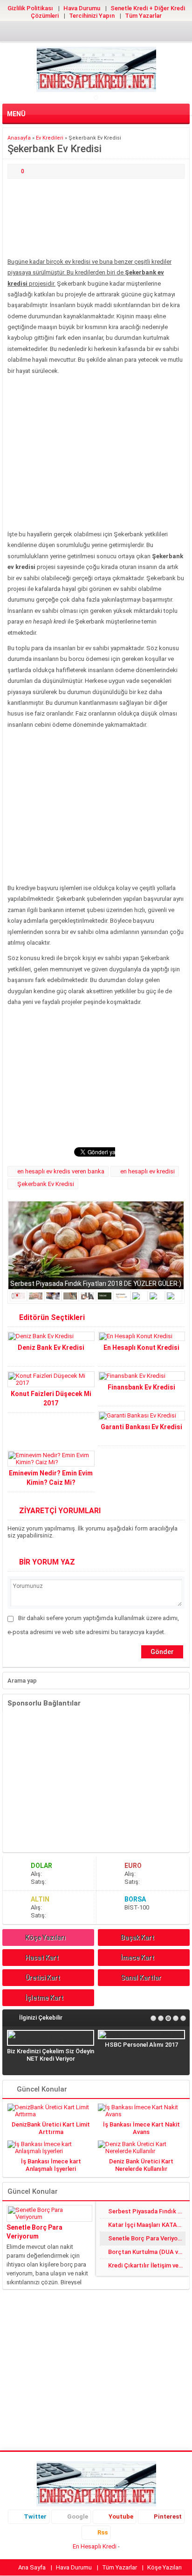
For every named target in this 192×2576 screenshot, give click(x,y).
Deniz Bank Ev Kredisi (51, 1348)
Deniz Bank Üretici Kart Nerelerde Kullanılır (141, 2165)
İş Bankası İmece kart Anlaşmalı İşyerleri (51, 2165)
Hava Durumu (82, 8)
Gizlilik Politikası (30, 8)
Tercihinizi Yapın (92, 16)
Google (78, 2516)
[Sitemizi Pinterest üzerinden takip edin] (111, 33)
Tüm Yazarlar (143, 16)
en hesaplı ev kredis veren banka (61, 1171)
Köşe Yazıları (45, 1937)
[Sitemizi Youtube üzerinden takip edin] (96, 33)
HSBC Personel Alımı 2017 (141, 2045)
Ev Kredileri (50, 138)
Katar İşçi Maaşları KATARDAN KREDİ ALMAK (147, 2225)
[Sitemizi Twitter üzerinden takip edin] (66, 33)
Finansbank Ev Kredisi (141, 1387)
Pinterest (168, 2516)
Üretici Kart (43, 1978)
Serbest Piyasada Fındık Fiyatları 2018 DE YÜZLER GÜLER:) (96, 1284)
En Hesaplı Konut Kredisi (141, 1348)
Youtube (121, 2516)
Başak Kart (137, 1937)
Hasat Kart (42, 1958)
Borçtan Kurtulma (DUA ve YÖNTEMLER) (147, 2252)
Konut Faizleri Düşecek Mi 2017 (51, 1398)
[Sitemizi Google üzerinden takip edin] (81, 33)
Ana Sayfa (32, 2567)
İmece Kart (137, 1958)
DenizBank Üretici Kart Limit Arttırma (51, 2128)
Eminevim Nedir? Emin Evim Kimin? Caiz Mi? (51, 1478)
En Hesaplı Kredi (95, 2546)
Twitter (35, 2516)
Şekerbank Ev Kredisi (46, 1184)
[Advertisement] (96, 219)
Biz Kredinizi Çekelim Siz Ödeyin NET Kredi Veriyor (51, 2055)
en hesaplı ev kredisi (147, 1171)
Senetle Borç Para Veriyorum (34, 2232)
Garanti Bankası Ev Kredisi (141, 1427)
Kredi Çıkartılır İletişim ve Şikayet (147, 2265)
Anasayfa (19, 138)
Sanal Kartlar (141, 1978)
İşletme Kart (44, 1998)
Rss (103, 2532)
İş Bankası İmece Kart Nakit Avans (141, 2128)
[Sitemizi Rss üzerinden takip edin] (126, 33)
